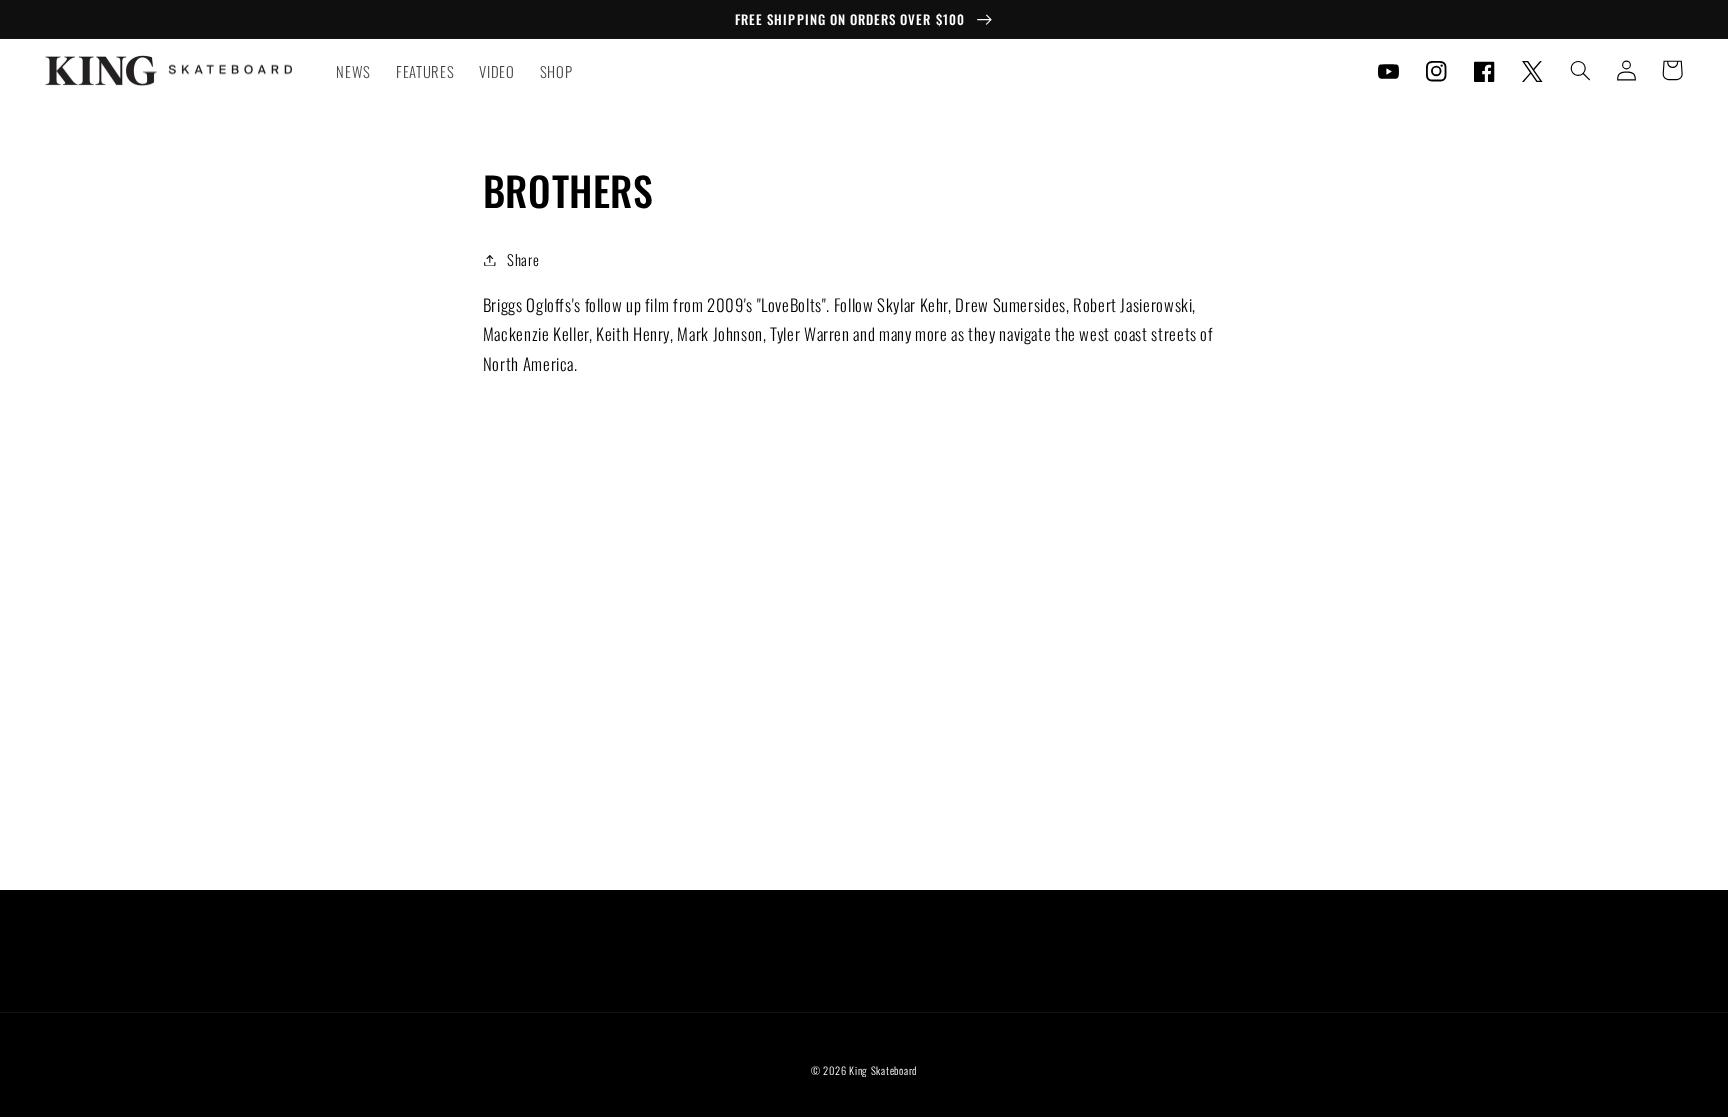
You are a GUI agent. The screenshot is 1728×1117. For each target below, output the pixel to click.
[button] (1580, 70)
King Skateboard (883, 1070)
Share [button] (523, 259)
